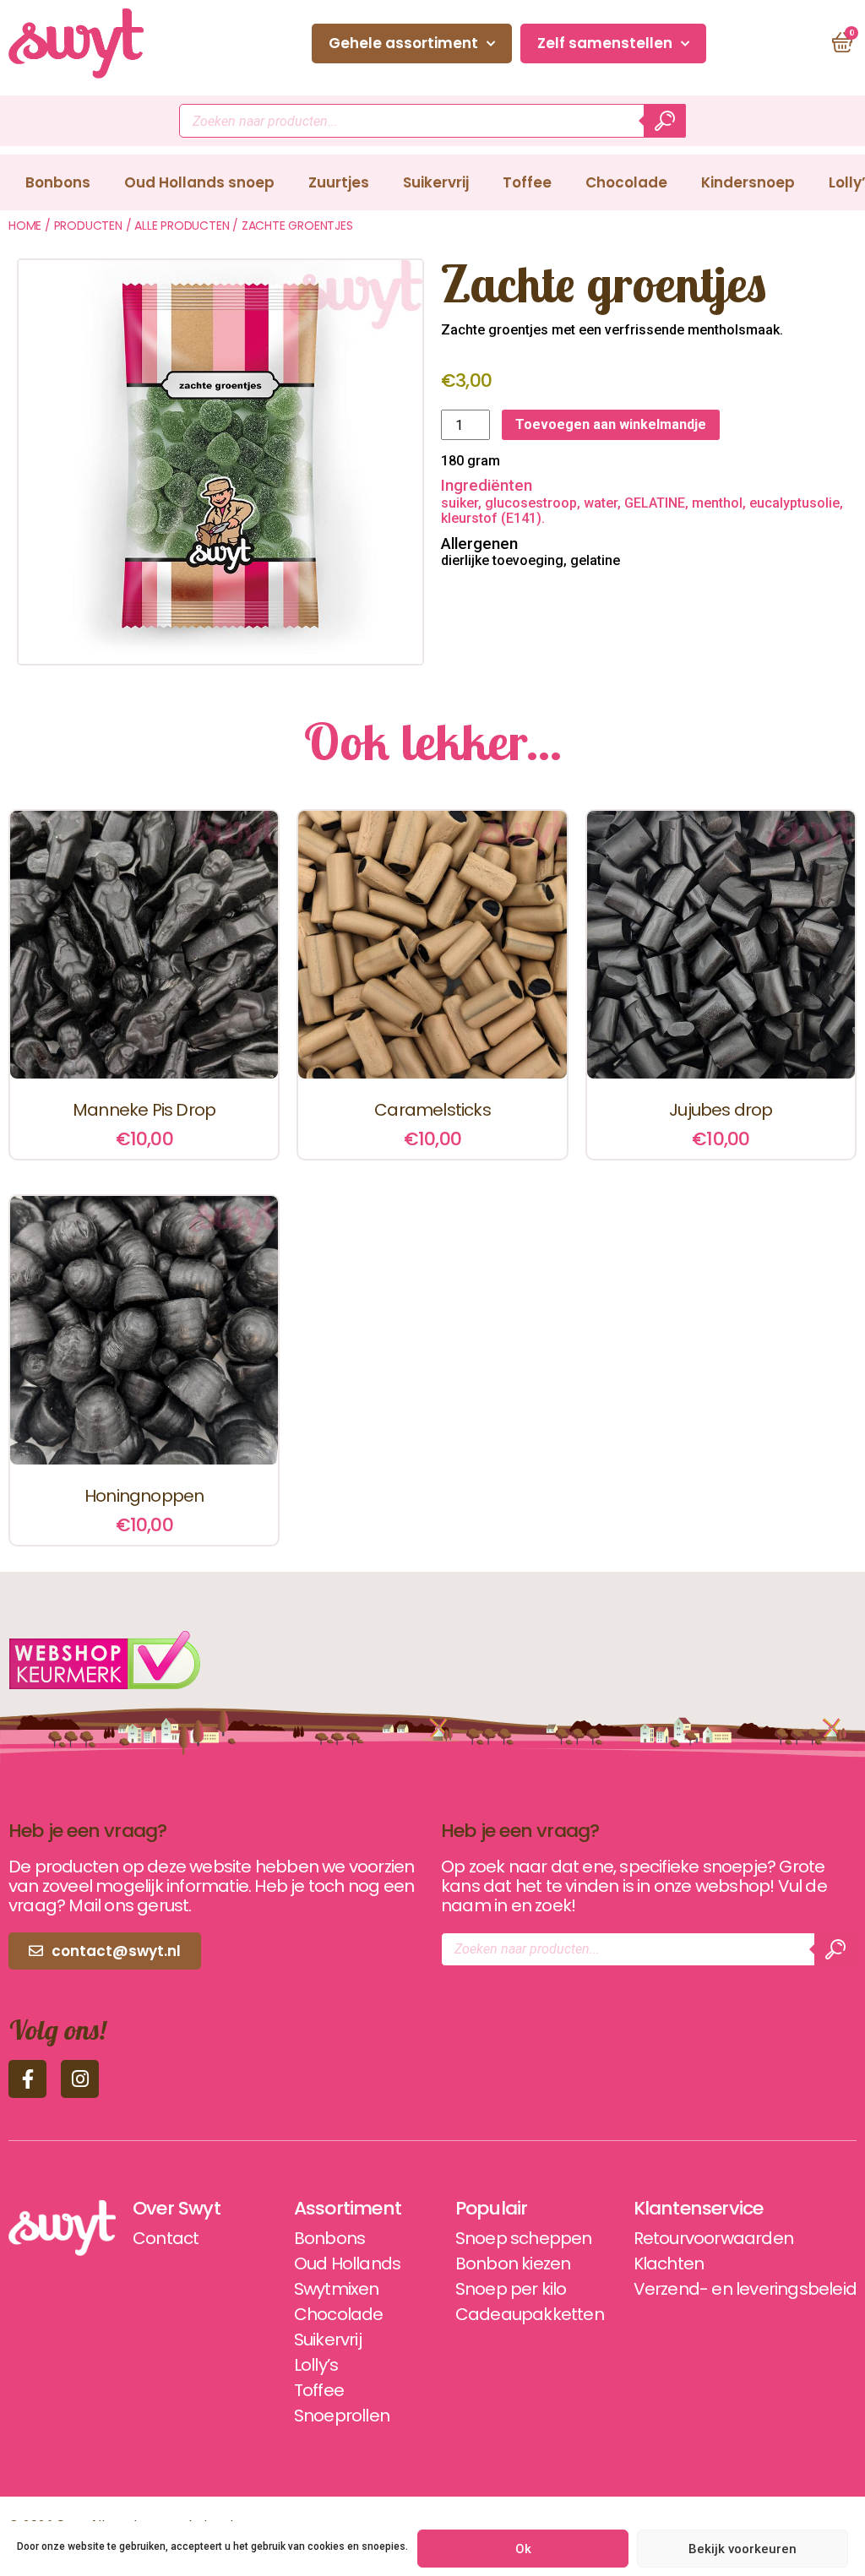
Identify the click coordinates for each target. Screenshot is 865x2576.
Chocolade (626, 182)
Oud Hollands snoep (199, 182)
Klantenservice (699, 2209)
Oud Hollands (347, 2264)
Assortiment (348, 2209)
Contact (763, 43)
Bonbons (58, 182)
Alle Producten (182, 226)
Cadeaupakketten (530, 2314)
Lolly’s (316, 2365)
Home (25, 226)
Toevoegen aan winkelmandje (611, 424)
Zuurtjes (339, 182)
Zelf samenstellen (605, 43)
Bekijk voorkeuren (743, 2549)
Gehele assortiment (403, 43)
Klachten (669, 2264)
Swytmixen (337, 2289)
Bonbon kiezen (513, 2264)
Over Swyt (177, 2209)
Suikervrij (436, 182)
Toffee (527, 182)
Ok (523, 2549)
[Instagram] (80, 2079)
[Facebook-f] (27, 2079)
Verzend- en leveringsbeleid (745, 2289)
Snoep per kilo (511, 2289)
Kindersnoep (748, 182)
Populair (492, 2209)
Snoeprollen (342, 2416)
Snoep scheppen (524, 2238)
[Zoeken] (665, 121)
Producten (88, 226)
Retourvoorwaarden (713, 2238)
